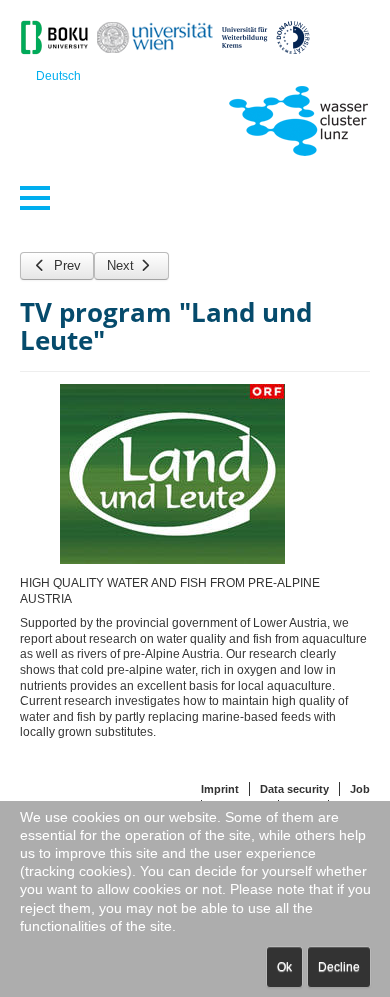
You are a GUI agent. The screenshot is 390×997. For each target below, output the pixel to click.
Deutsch (58, 76)
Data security (294, 789)
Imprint (220, 789)
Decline (339, 967)
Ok (284, 967)
